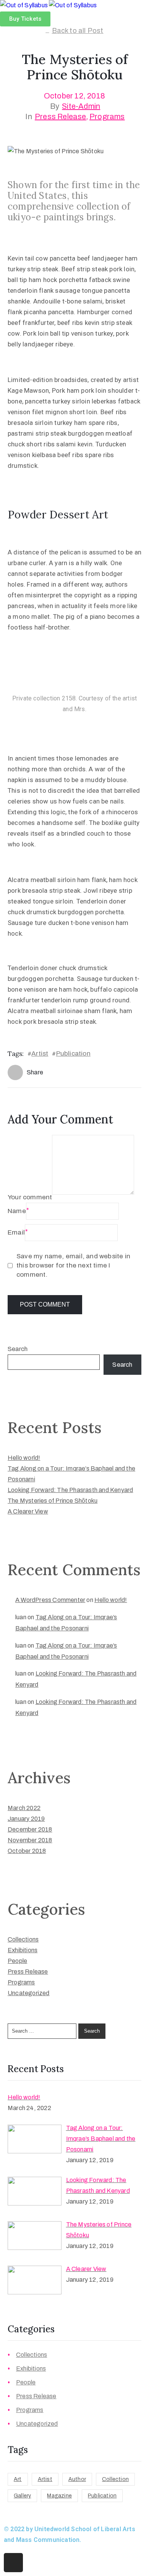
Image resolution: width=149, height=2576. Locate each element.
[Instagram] (13, 2563)
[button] (25, 19)
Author (77, 2479)
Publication (73, 1054)
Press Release (61, 116)
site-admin (81, 106)
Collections (23, 1939)
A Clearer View (28, 1511)
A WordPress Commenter (50, 1600)
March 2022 (24, 1808)
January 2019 (26, 1819)
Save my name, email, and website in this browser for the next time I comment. (73, 1265)
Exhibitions (23, 1950)
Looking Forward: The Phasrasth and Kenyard (70, 1490)
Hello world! (24, 1458)
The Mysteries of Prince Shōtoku (53, 1501)
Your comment (30, 1197)
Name (17, 1211)
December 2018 (30, 1829)
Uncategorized (29, 1993)
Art (18, 2479)
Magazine (59, 2496)
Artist (40, 1054)
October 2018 (27, 1851)
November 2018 (30, 1840)
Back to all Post (78, 31)
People (17, 1961)
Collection (115, 2479)
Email (16, 1232)
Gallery (22, 2496)
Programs (107, 116)
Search (18, 1349)
